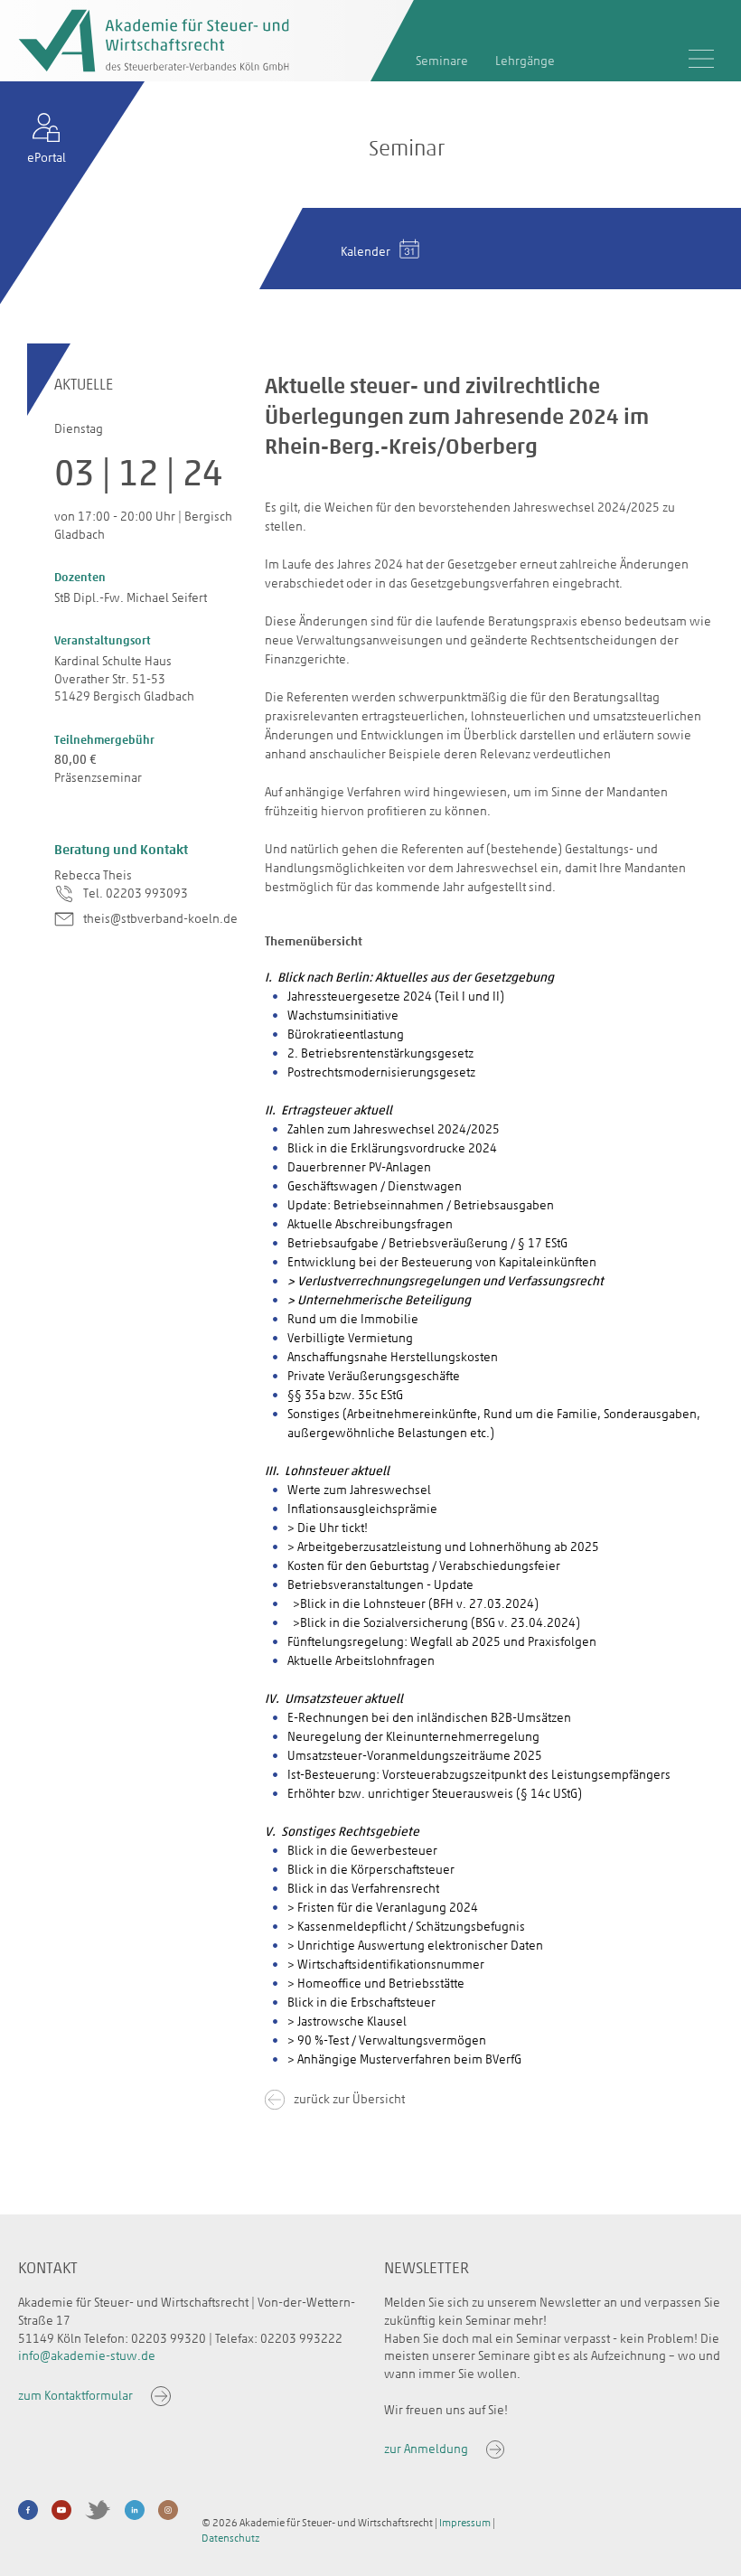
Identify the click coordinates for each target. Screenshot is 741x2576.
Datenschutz (230, 2538)
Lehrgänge (525, 61)
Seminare (442, 61)
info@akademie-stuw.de (87, 2356)
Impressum (465, 2523)
